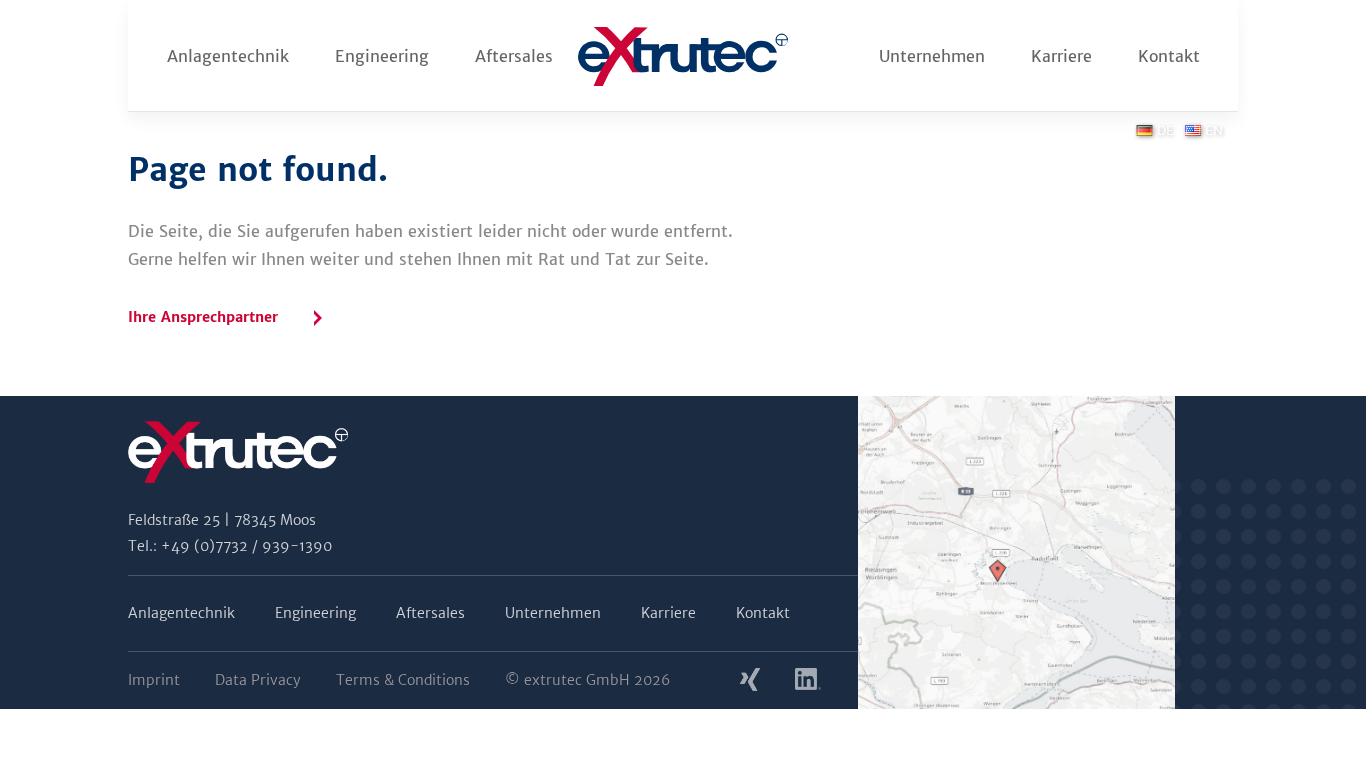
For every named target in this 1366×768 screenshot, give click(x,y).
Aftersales (514, 56)
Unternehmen (932, 56)
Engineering (382, 56)
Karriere (1061, 56)
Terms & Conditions (403, 680)
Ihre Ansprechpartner (203, 317)
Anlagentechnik (228, 56)
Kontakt (1169, 56)
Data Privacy (258, 680)
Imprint (154, 680)
